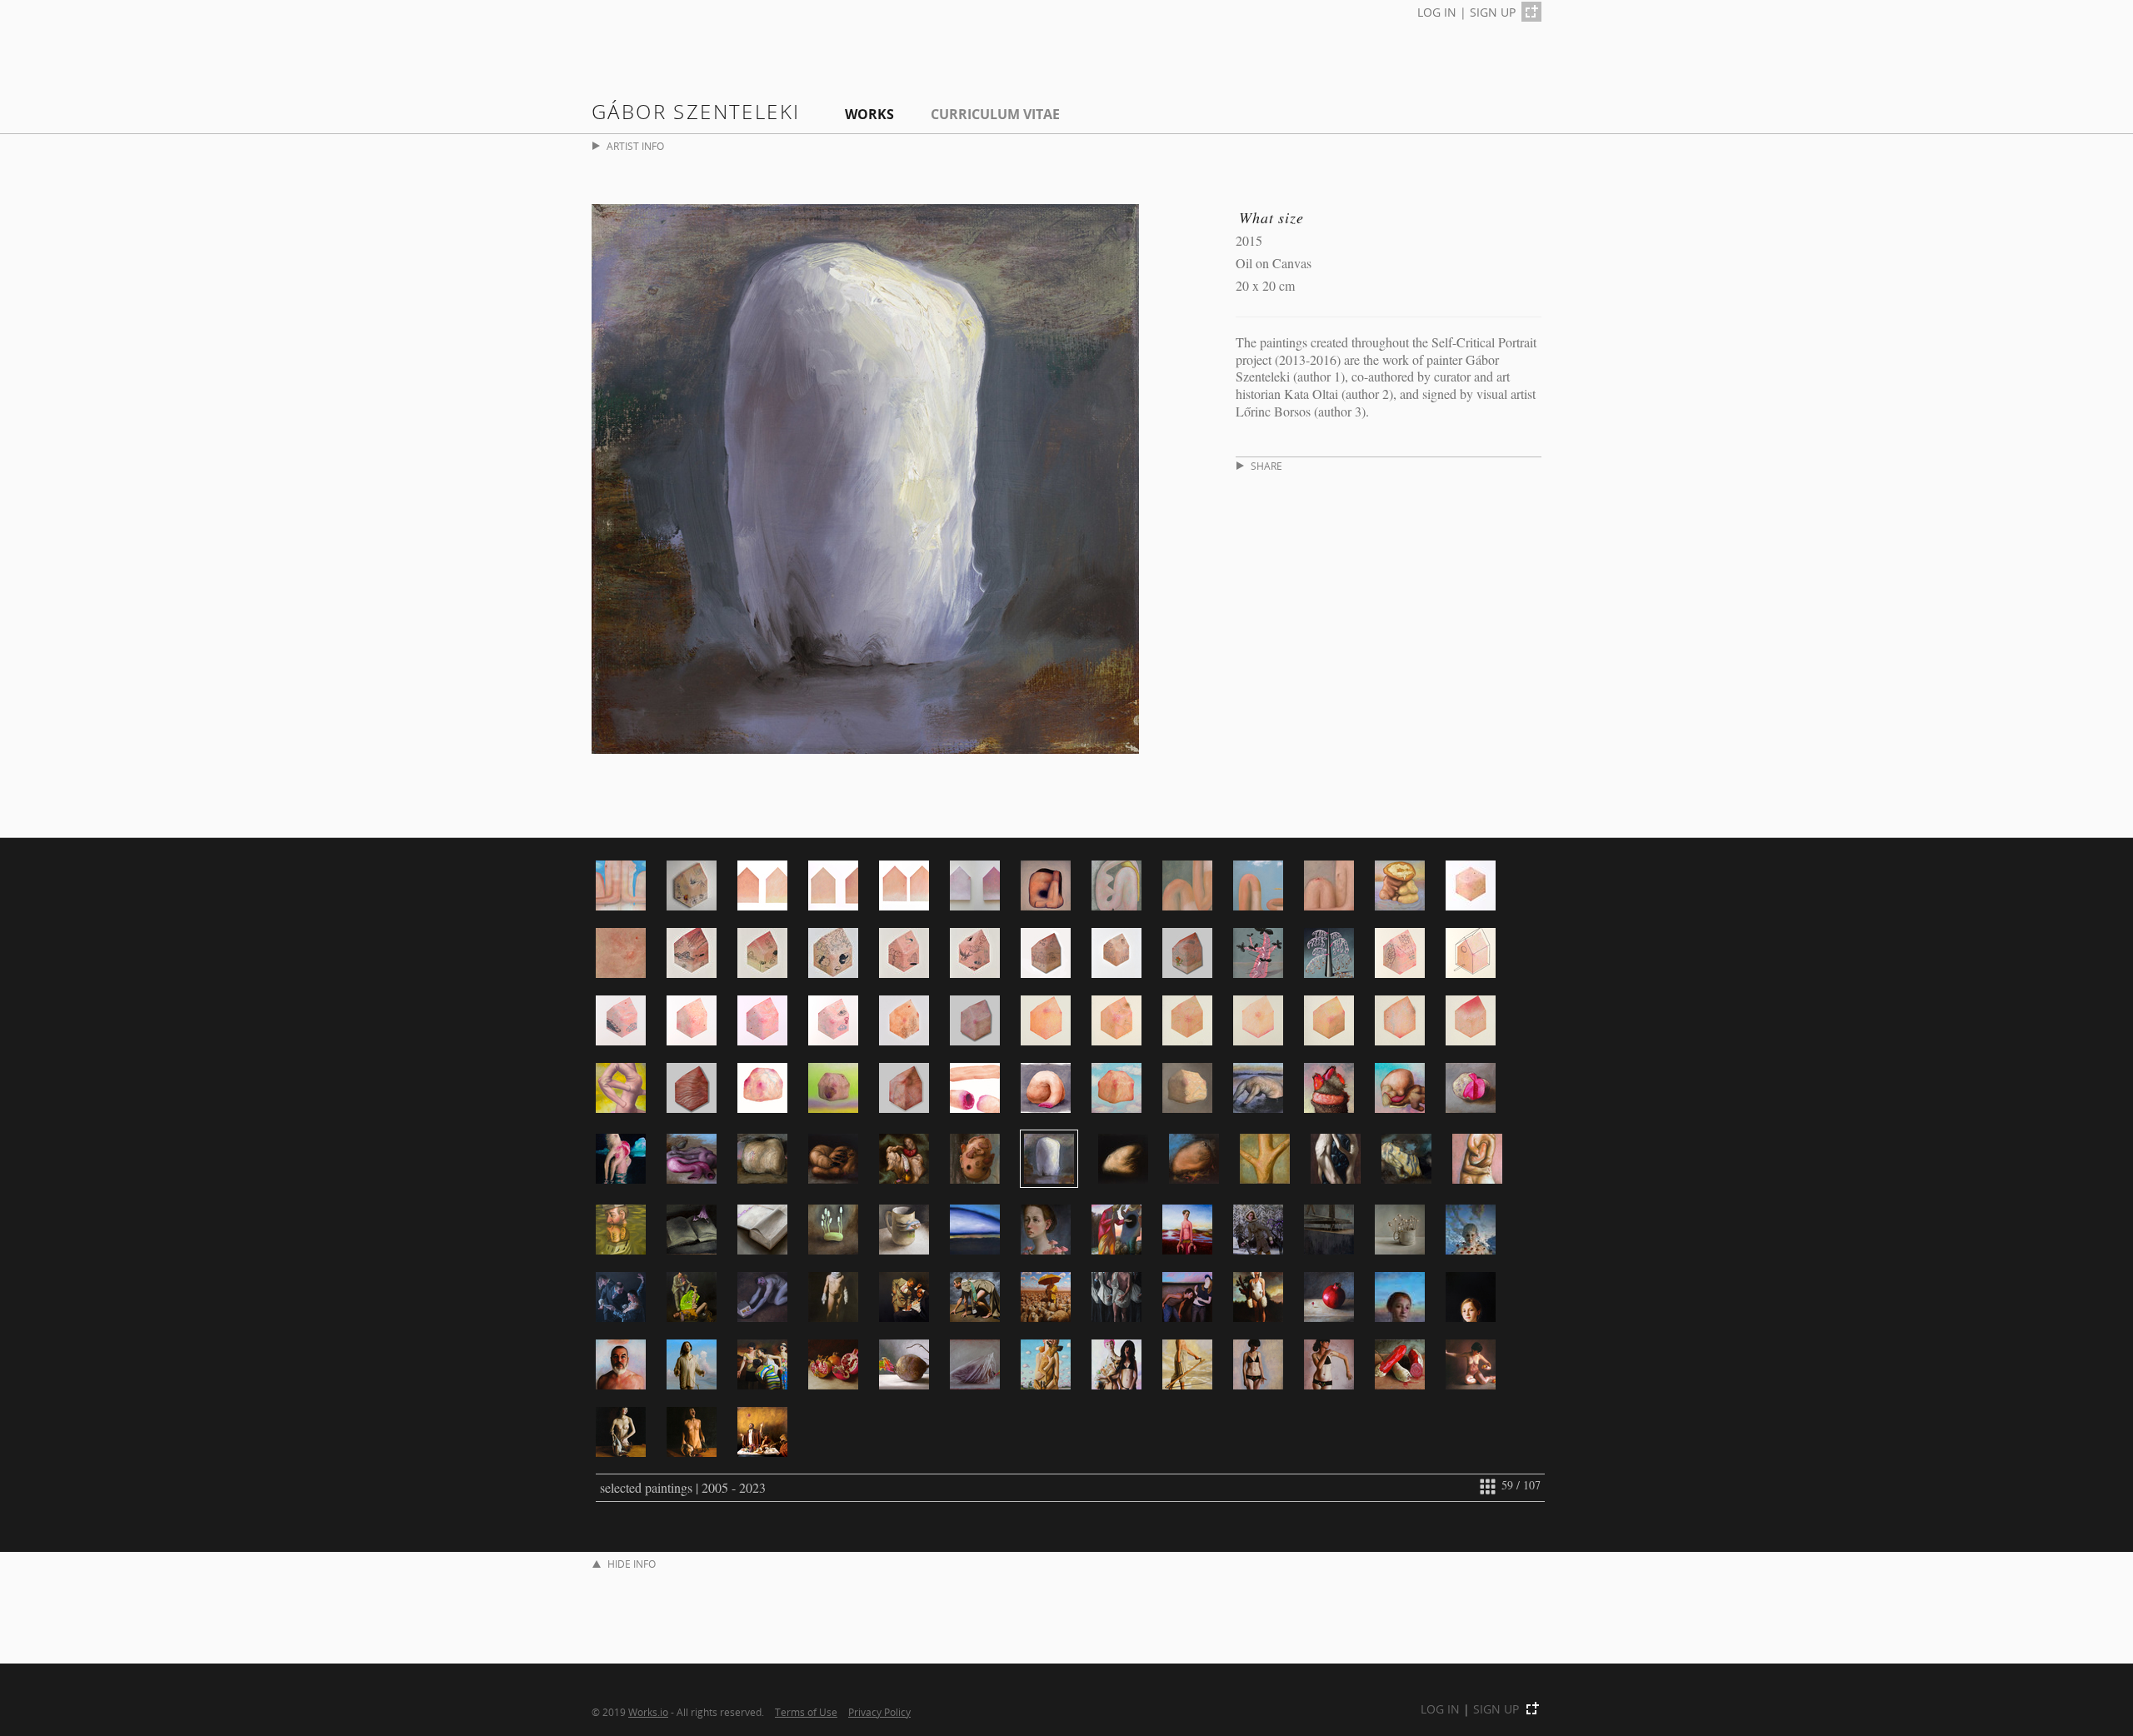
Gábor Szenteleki (696, 111)
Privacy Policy (879, 1712)
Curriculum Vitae (995, 114)
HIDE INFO (632, 1564)
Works (869, 114)
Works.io (648, 1712)
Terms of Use (806, 1712)
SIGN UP (1493, 12)
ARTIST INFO (635, 146)
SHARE (1266, 466)
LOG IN (1437, 12)
